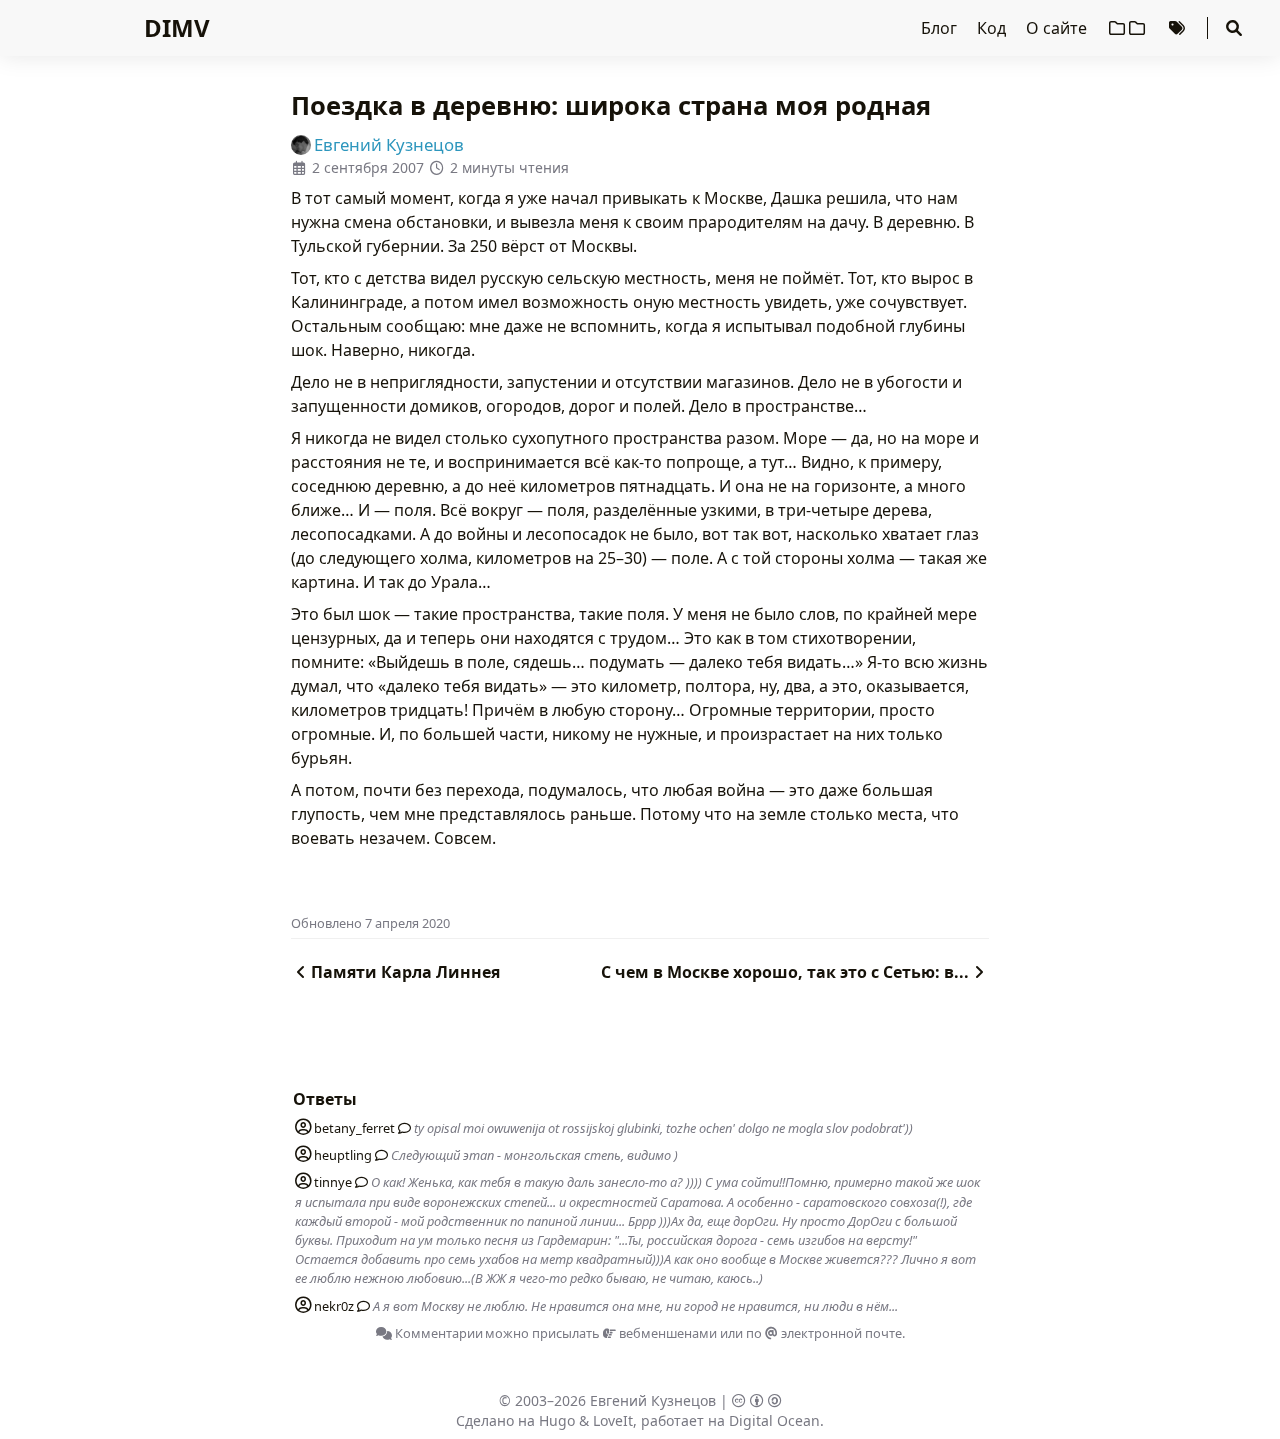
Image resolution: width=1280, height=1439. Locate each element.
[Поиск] (1234, 28)
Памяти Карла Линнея (405, 972)
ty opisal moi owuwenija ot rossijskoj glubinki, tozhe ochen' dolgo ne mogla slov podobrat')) (663, 1128)
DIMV (177, 27)
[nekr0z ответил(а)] (360, 1306)
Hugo (557, 1420)
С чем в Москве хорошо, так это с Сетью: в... (785, 972)
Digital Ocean (774, 1420)
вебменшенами (666, 1333)
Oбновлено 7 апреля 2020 (370, 923)
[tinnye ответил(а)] (358, 1182)
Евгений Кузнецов (653, 1400)
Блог (941, 28)
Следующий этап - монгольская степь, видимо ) (534, 1155)
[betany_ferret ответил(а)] (401, 1128)
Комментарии (437, 1333)
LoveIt (613, 1420)
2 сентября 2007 (368, 167)
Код (993, 28)
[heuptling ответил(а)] (378, 1155)
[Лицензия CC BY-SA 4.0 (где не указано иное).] (757, 1400)
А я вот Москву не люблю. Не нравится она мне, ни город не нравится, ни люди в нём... (635, 1306)
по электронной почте (824, 1333)
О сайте (1058, 28)
